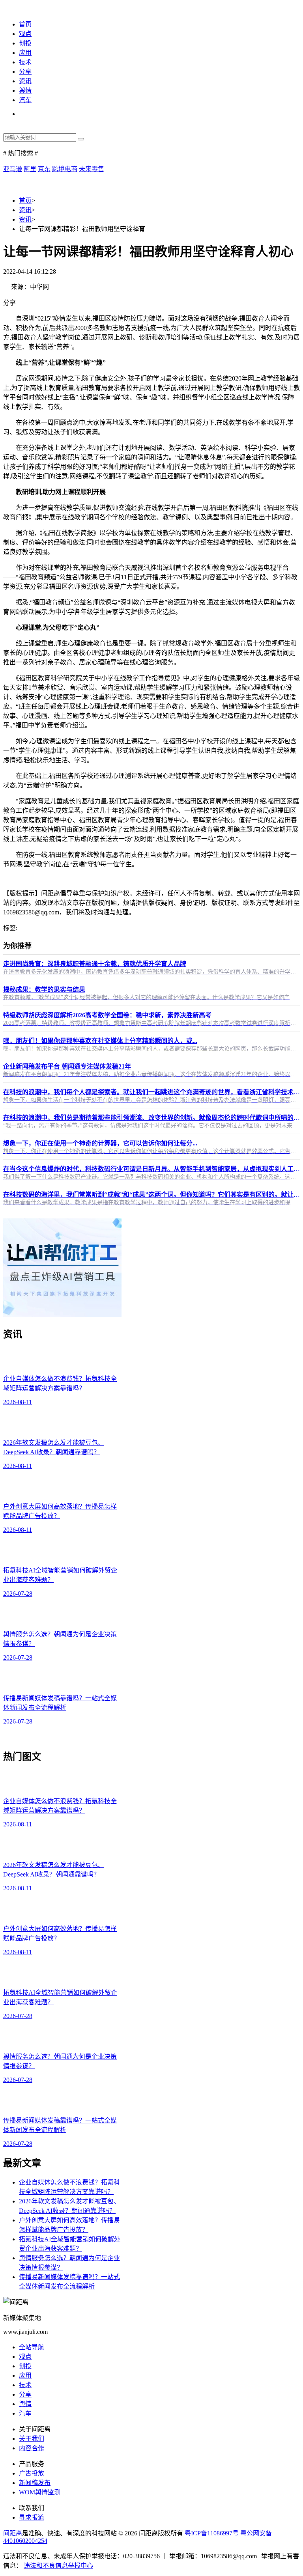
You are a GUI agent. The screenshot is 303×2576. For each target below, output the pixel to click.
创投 (25, 43)
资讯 (25, 81)
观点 (25, 34)
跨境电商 (65, 169)
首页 (25, 24)
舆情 (25, 90)
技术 (25, 62)
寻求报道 (32, 2517)
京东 (44, 169)
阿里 (30, 169)
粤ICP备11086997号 (212, 2533)
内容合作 (32, 2448)
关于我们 (32, 2439)
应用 (25, 53)
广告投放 (32, 2473)
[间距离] (16, 8)
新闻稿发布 (35, 2483)
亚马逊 (13, 169)
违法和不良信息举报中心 (58, 2566)
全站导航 (32, 2347)
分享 (25, 72)
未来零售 (92, 169)
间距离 (13, 2533)
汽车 (25, 100)
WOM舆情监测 (40, 2492)
